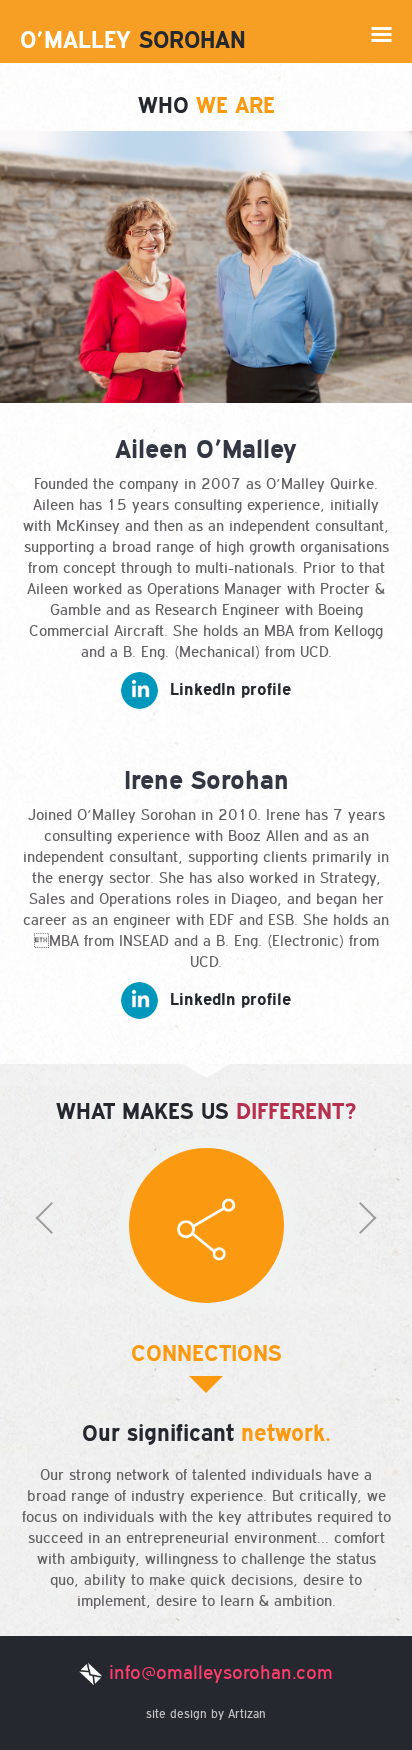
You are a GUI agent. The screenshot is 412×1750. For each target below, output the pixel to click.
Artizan (247, 1714)
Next (291, 1233)
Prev (120, 1233)
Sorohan (133, 39)
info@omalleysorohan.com (221, 1672)
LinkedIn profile (230, 689)
